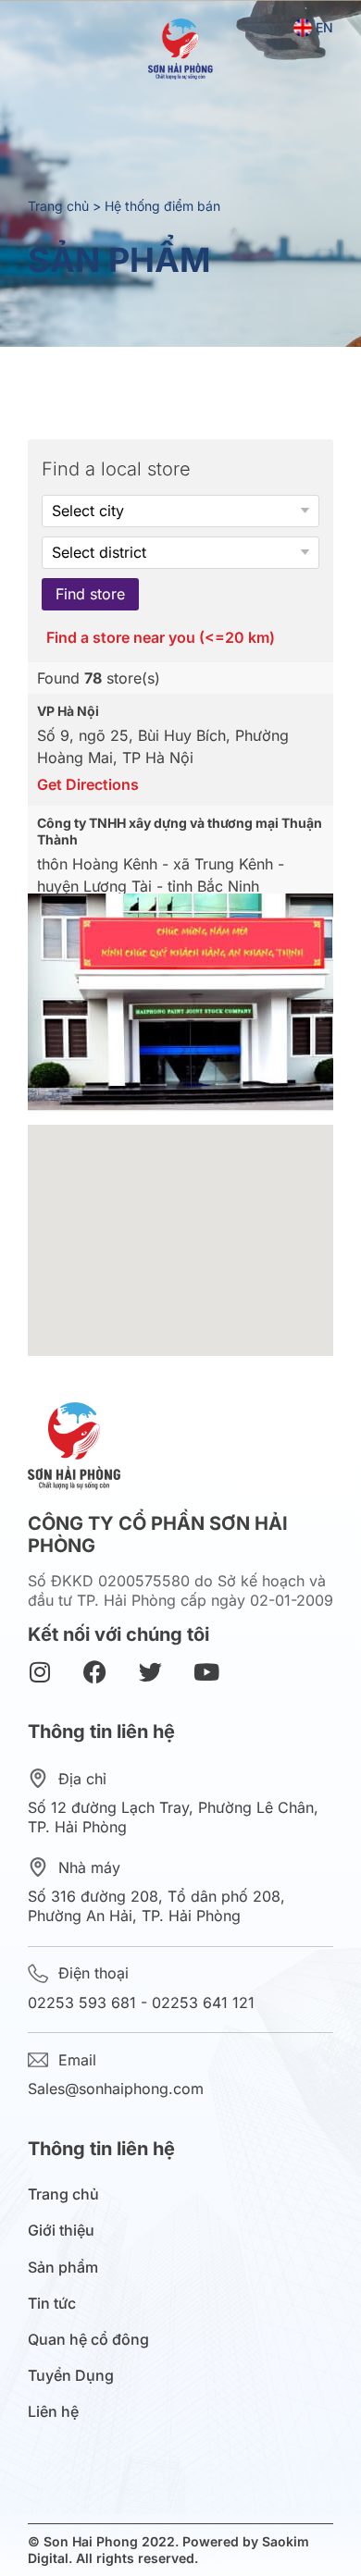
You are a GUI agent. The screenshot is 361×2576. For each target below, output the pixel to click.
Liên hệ (53, 2412)
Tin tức (52, 2304)
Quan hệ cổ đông (88, 2340)
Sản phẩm (63, 2268)
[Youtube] (206, 1672)
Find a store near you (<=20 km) (161, 638)
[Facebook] (95, 1672)
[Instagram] (39, 1672)
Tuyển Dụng (71, 2376)
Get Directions (88, 784)
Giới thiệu (61, 2231)
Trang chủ (58, 206)
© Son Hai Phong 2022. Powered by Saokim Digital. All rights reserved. (168, 2550)
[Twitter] (150, 1672)
